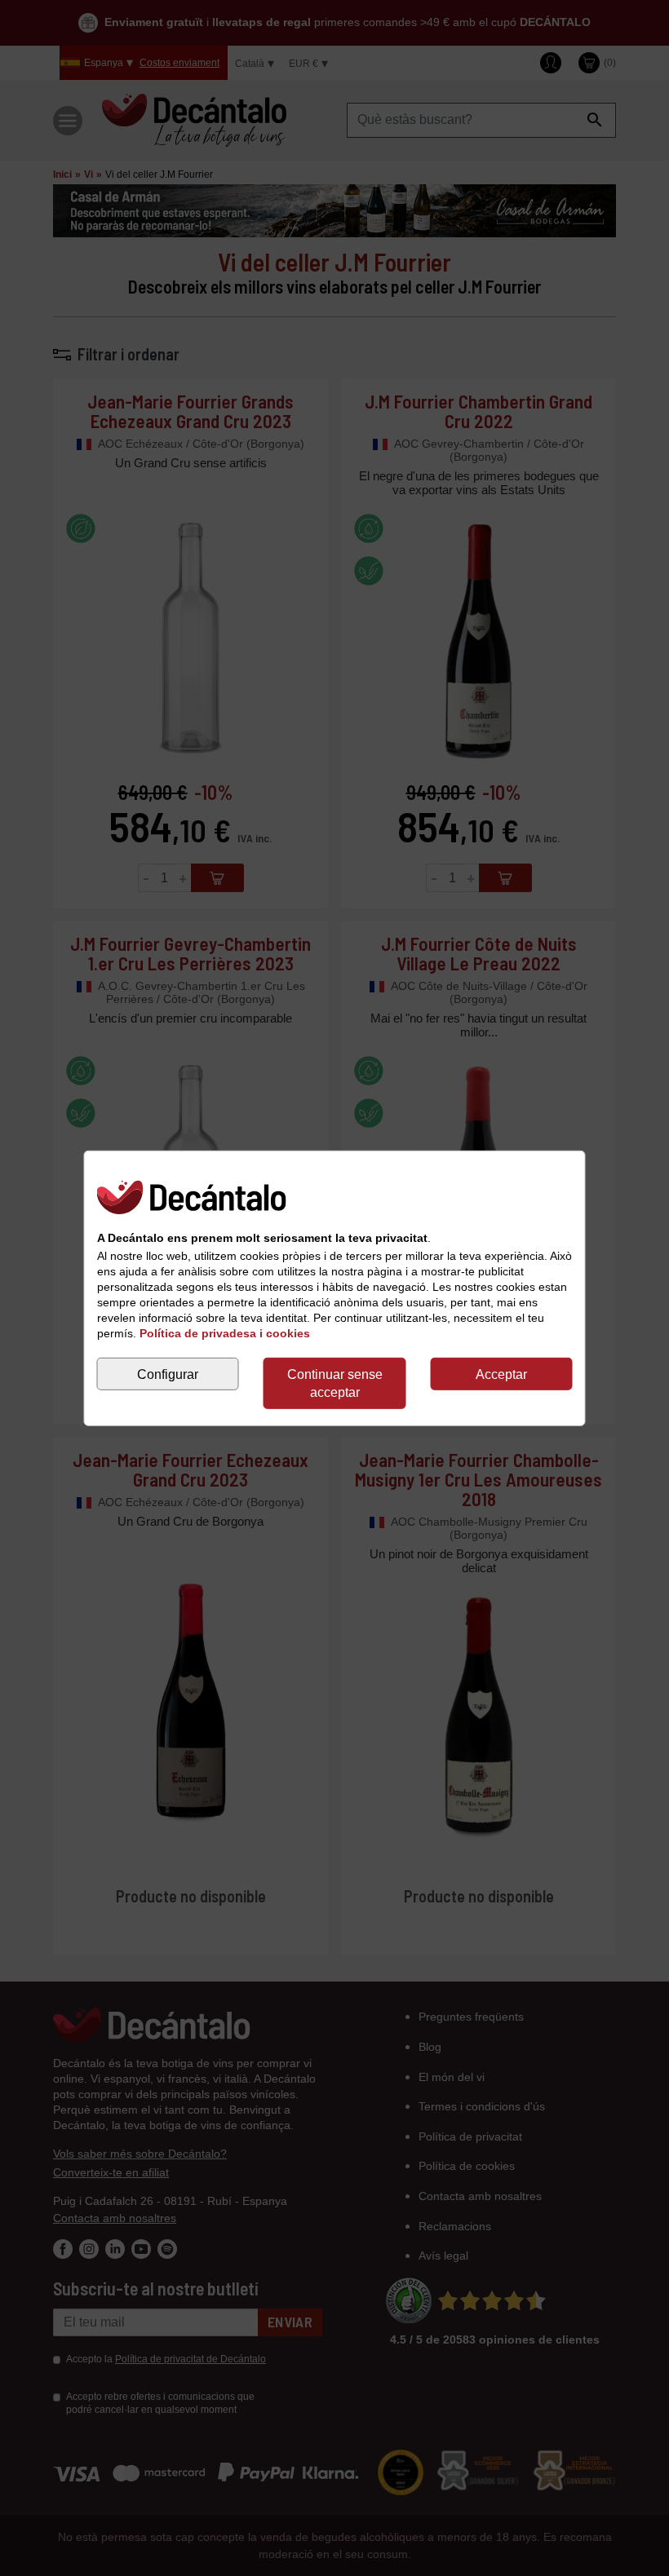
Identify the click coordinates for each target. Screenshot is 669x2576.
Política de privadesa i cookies (225, 1333)
